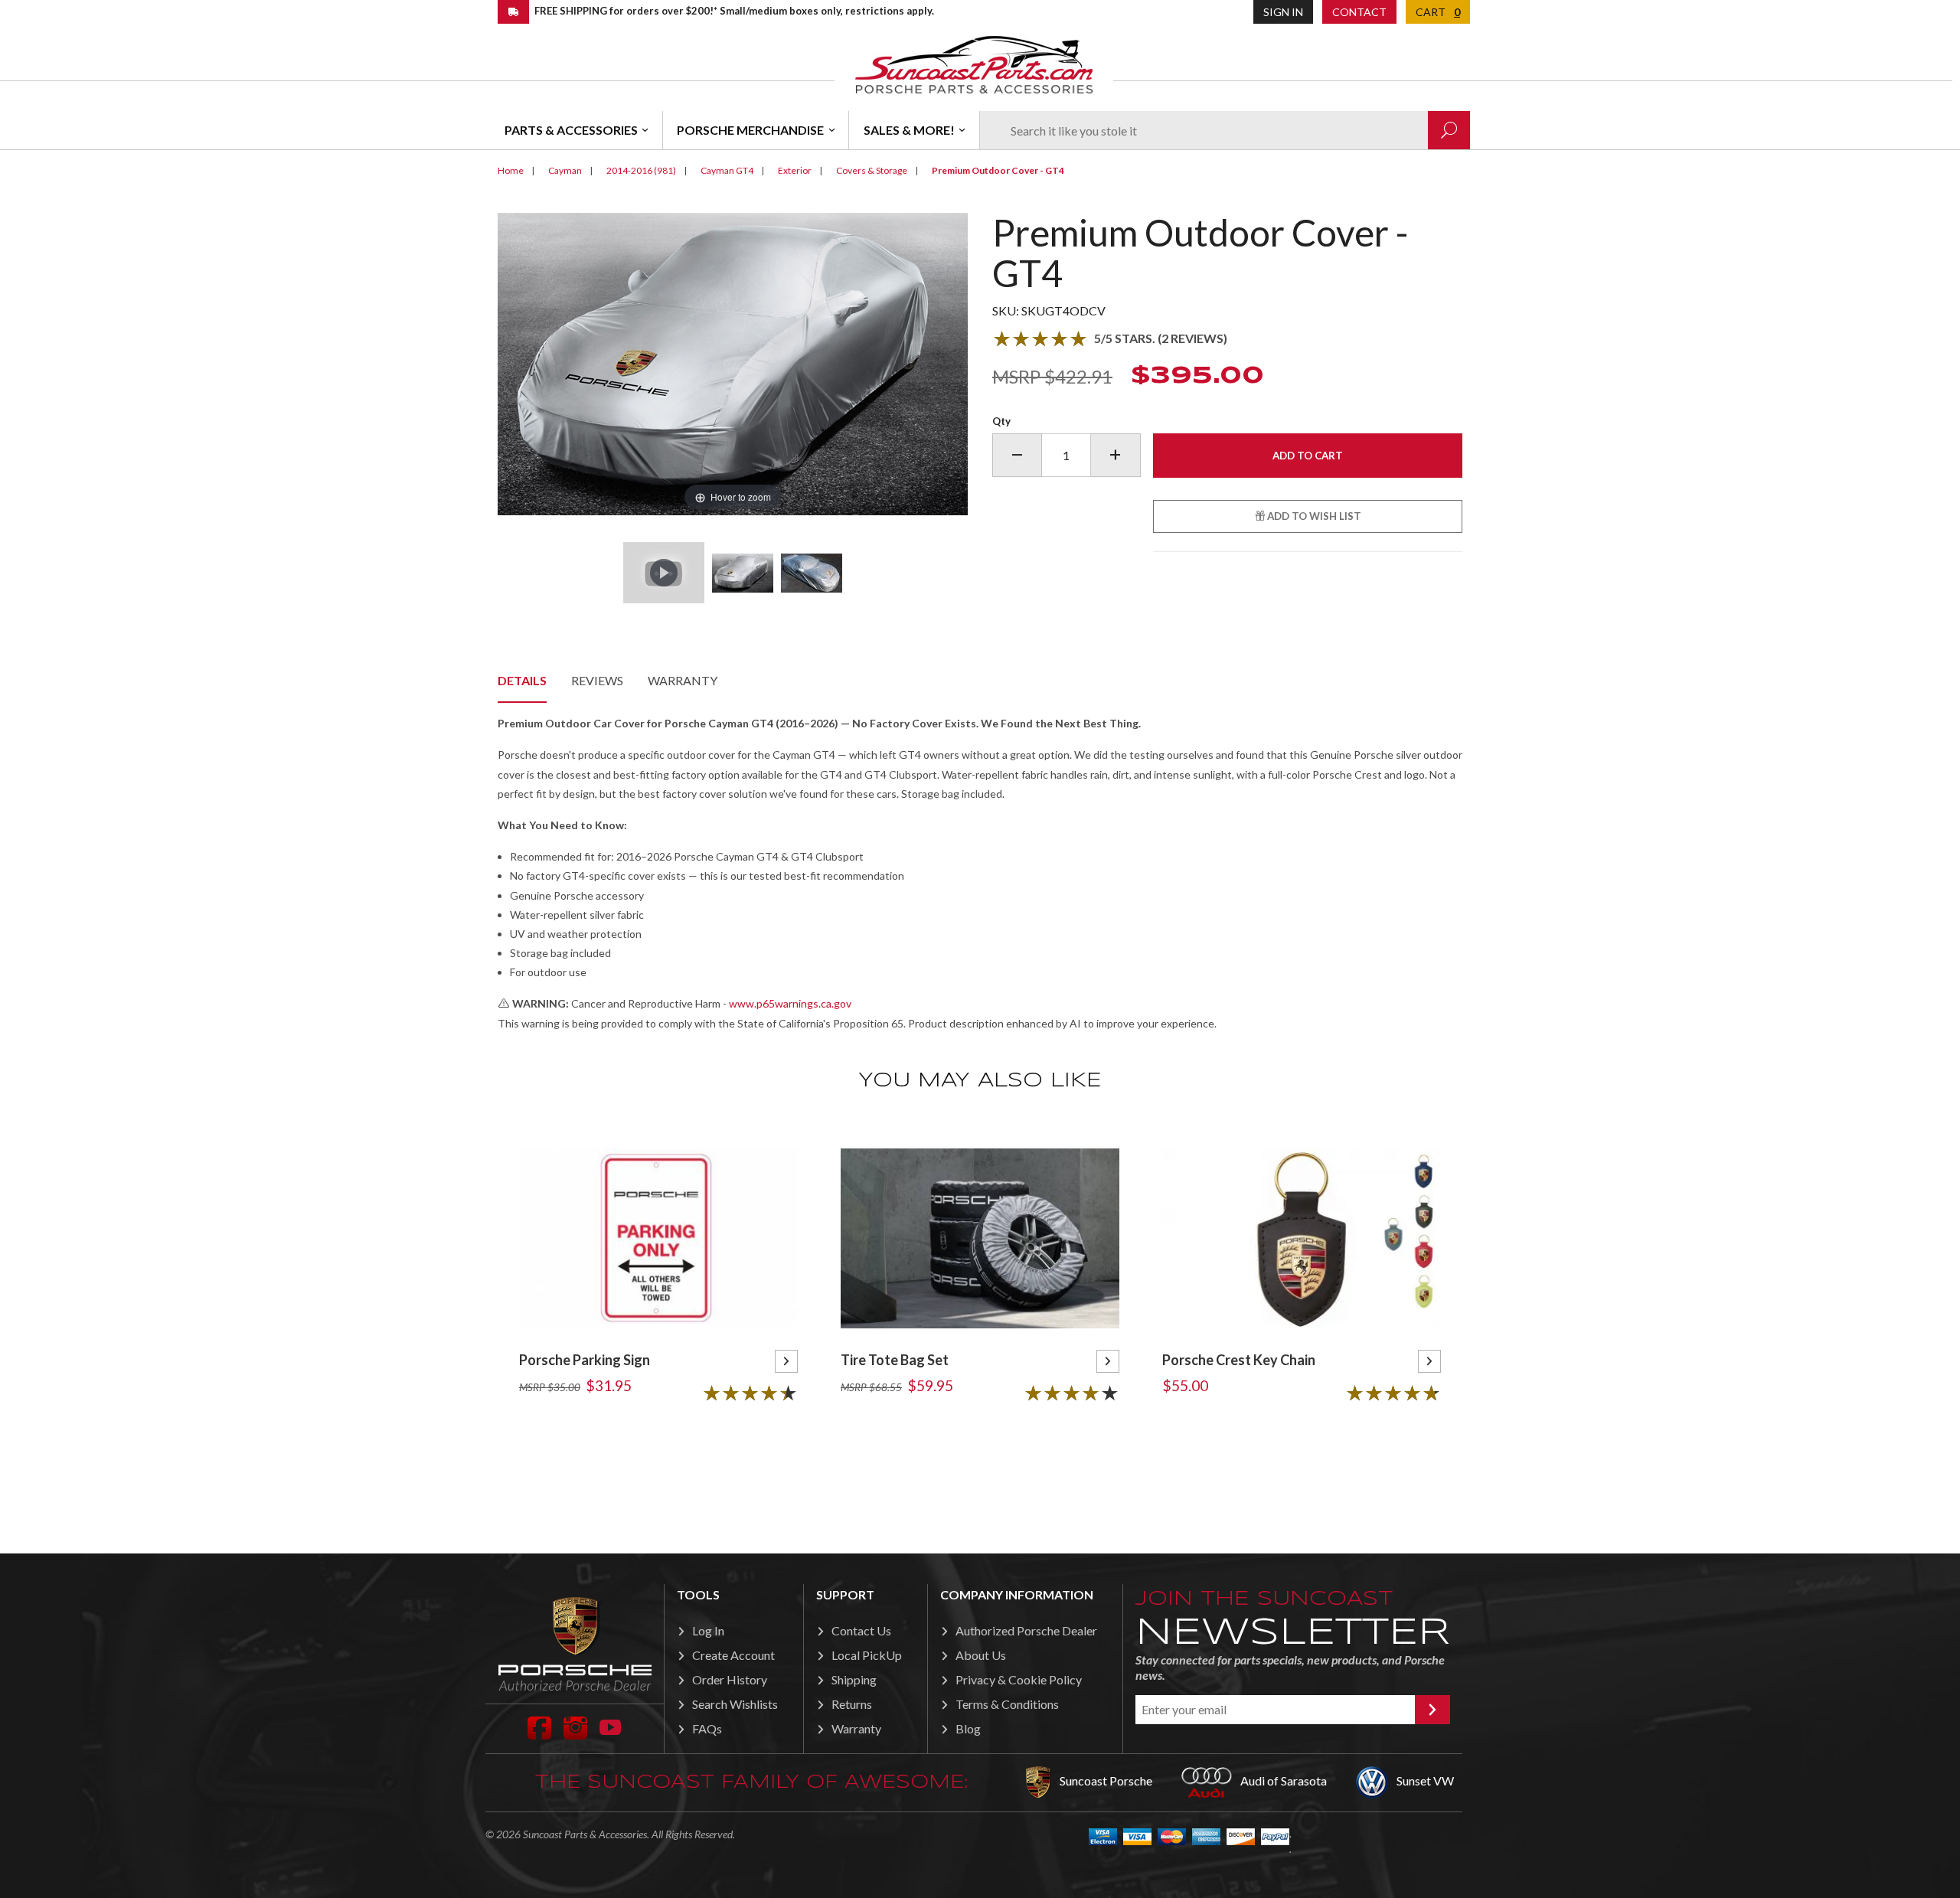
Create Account (733, 1655)
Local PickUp (867, 1655)
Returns (852, 1704)
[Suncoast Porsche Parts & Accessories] (974, 64)
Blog (968, 1728)
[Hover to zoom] (733, 363)
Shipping (854, 1679)
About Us (981, 1655)
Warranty (683, 680)
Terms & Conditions (1007, 1704)
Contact (1359, 12)
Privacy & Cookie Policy (1019, 1679)
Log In (708, 1630)
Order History (730, 1679)
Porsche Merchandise (750, 130)
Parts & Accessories (571, 130)
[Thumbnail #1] (743, 573)
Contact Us (861, 1630)
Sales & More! (909, 130)
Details (522, 680)
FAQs (707, 1728)
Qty (1001, 421)
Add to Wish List (1313, 516)
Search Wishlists (735, 1704)
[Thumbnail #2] (812, 573)
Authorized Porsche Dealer (1026, 1630)
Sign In (1283, 12)
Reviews (597, 680)
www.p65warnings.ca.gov (790, 1003)
